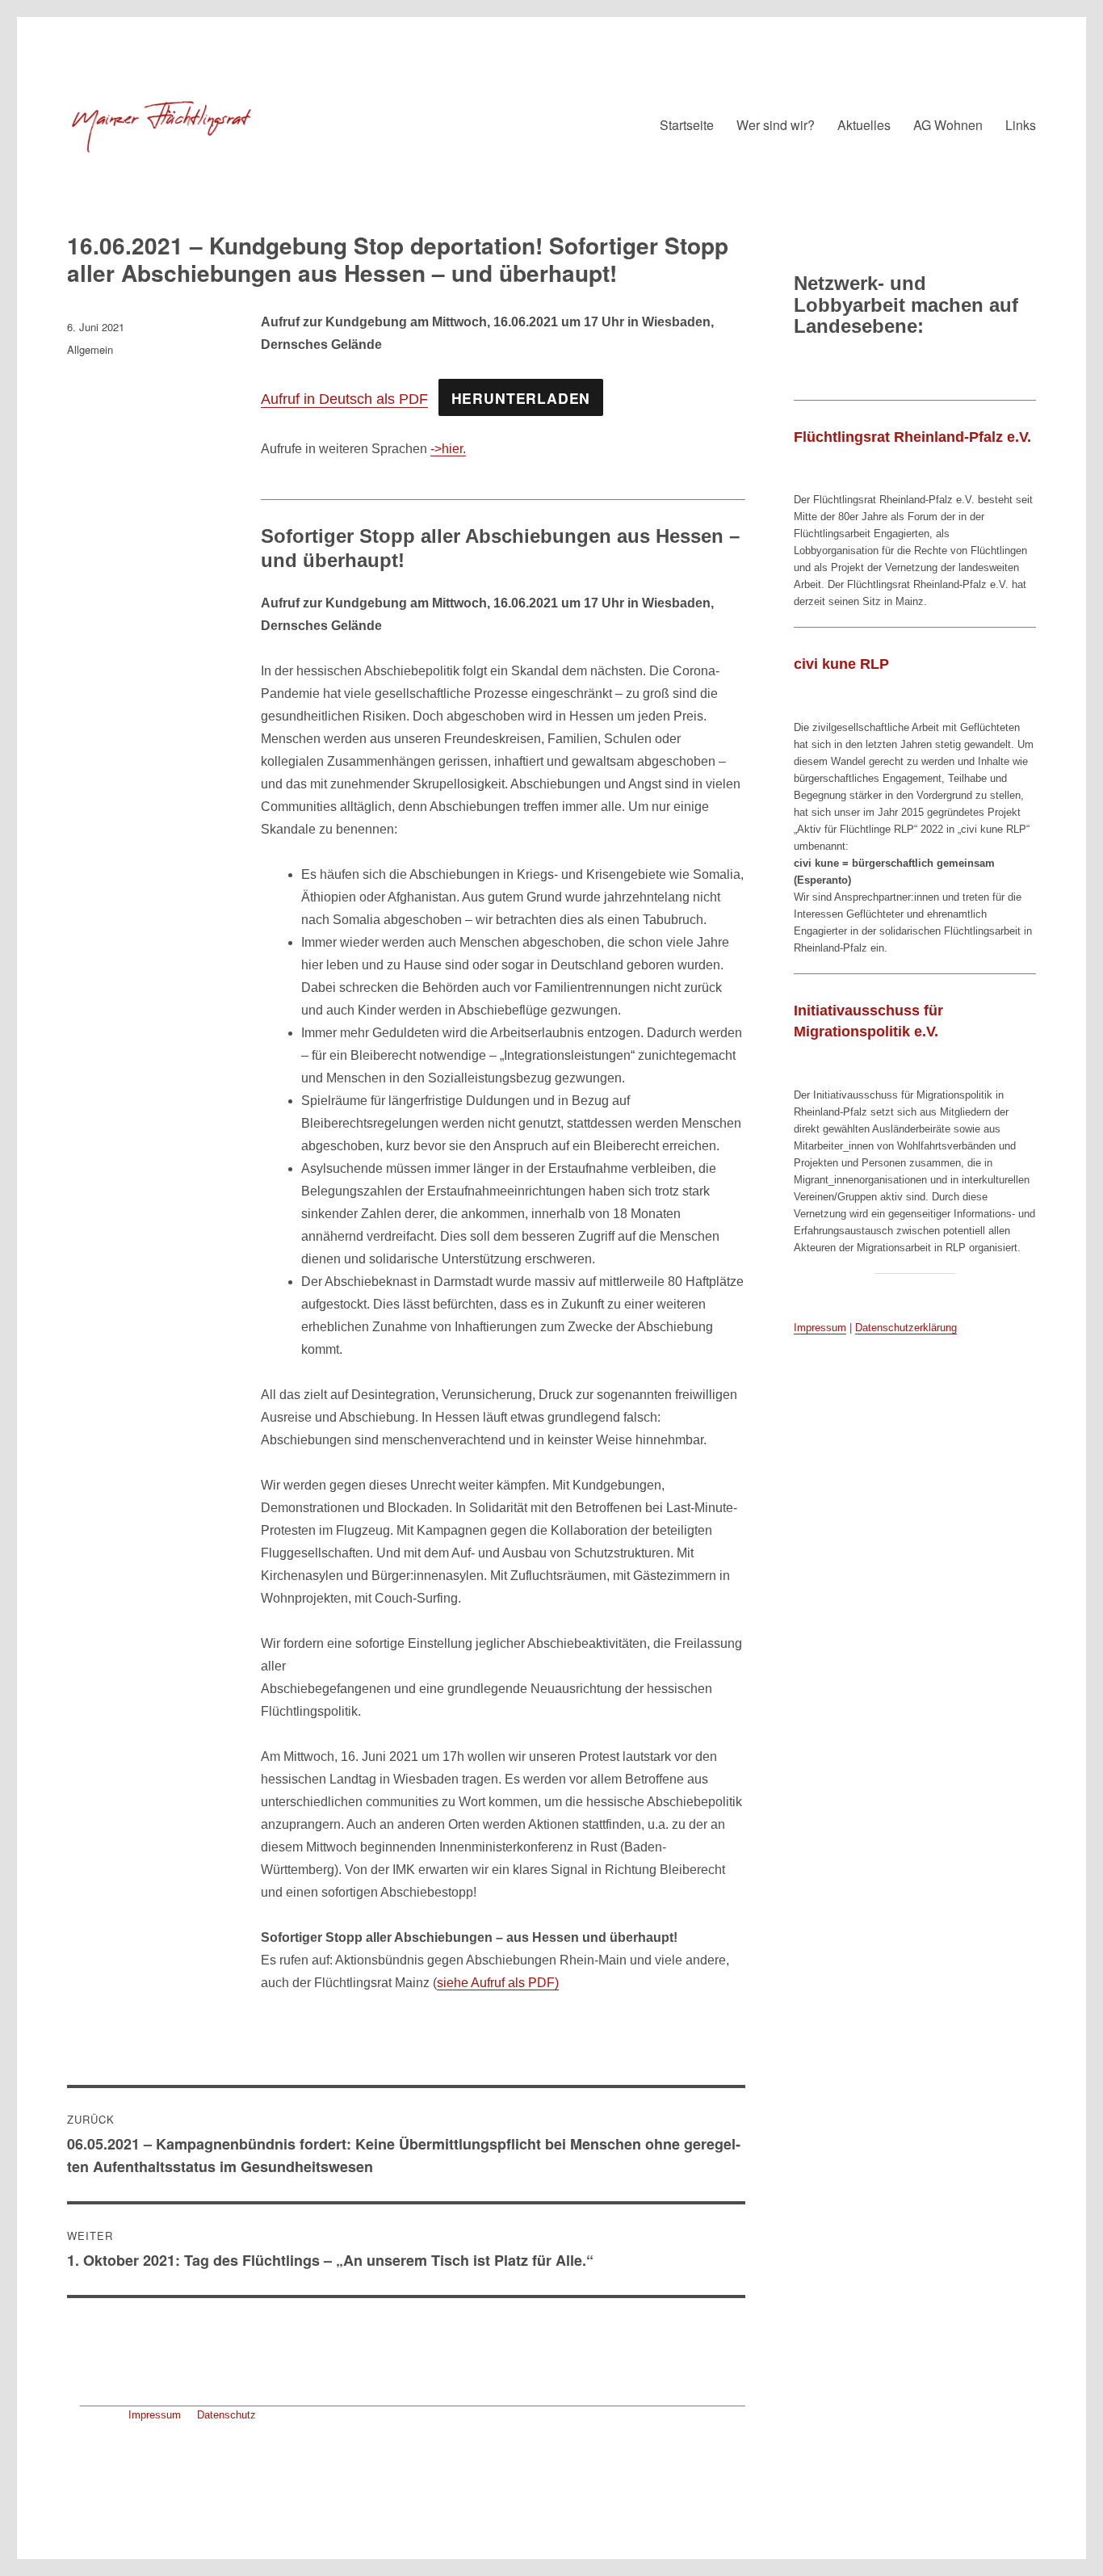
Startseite (687, 125)
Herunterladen (521, 398)
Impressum (155, 2415)
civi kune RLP (841, 664)
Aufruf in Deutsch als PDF (344, 399)
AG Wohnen (948, 125)
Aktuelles (864, 125)
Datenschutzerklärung (906, 1328)
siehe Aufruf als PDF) (498, 1983)
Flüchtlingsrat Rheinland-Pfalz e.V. (912, 437)
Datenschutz (226, 2415)
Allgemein (90, 349)
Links (1021, 125)
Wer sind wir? (776, 125)
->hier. (448, 449)
